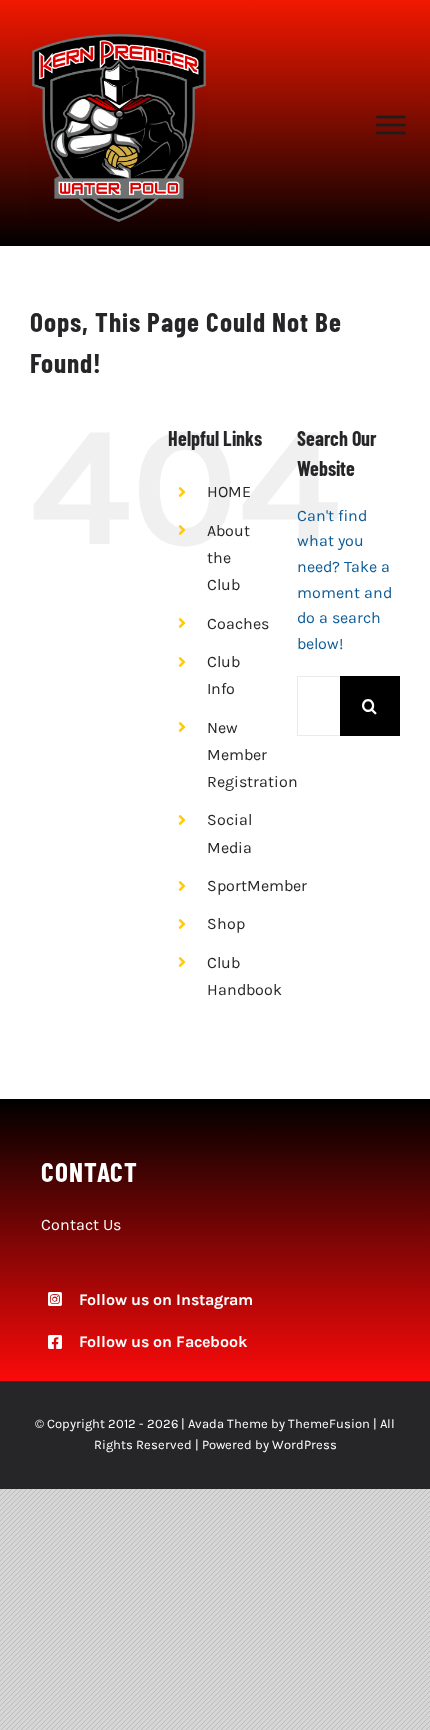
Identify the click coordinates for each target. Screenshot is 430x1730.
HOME (229, 491)
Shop (226, 923)
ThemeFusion (329, 1423)
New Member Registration (252, 754)
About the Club (228, 557)
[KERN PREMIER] (119, 39)
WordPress (304, 1444)
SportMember (257, 885)
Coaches (238, 623)
